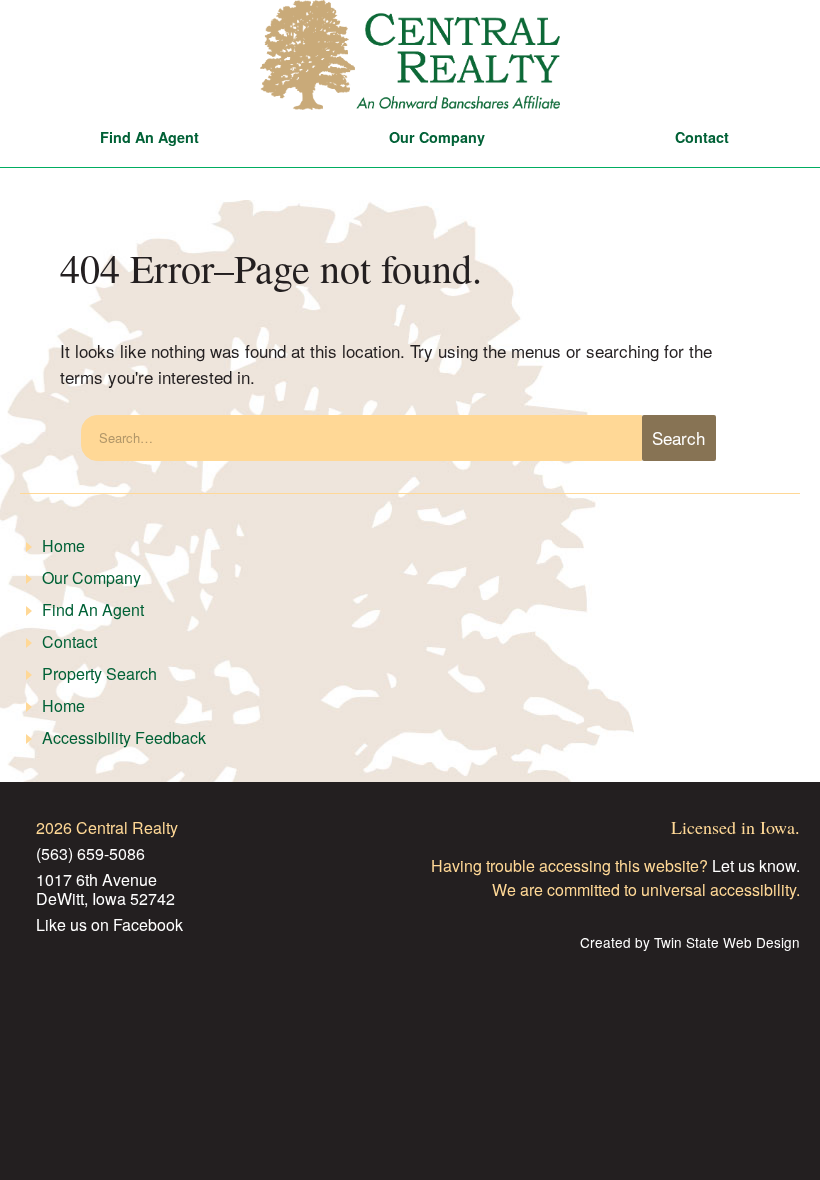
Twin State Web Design (727, 943)
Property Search (99, 673)
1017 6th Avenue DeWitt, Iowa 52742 (105, 889)
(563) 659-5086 (90, 853)
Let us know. (756, 865)
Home (63, 545)
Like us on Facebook (109, 924)
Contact (702, 137)
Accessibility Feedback (124, 737)
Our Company (437, 137)
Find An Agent (149, 137)
